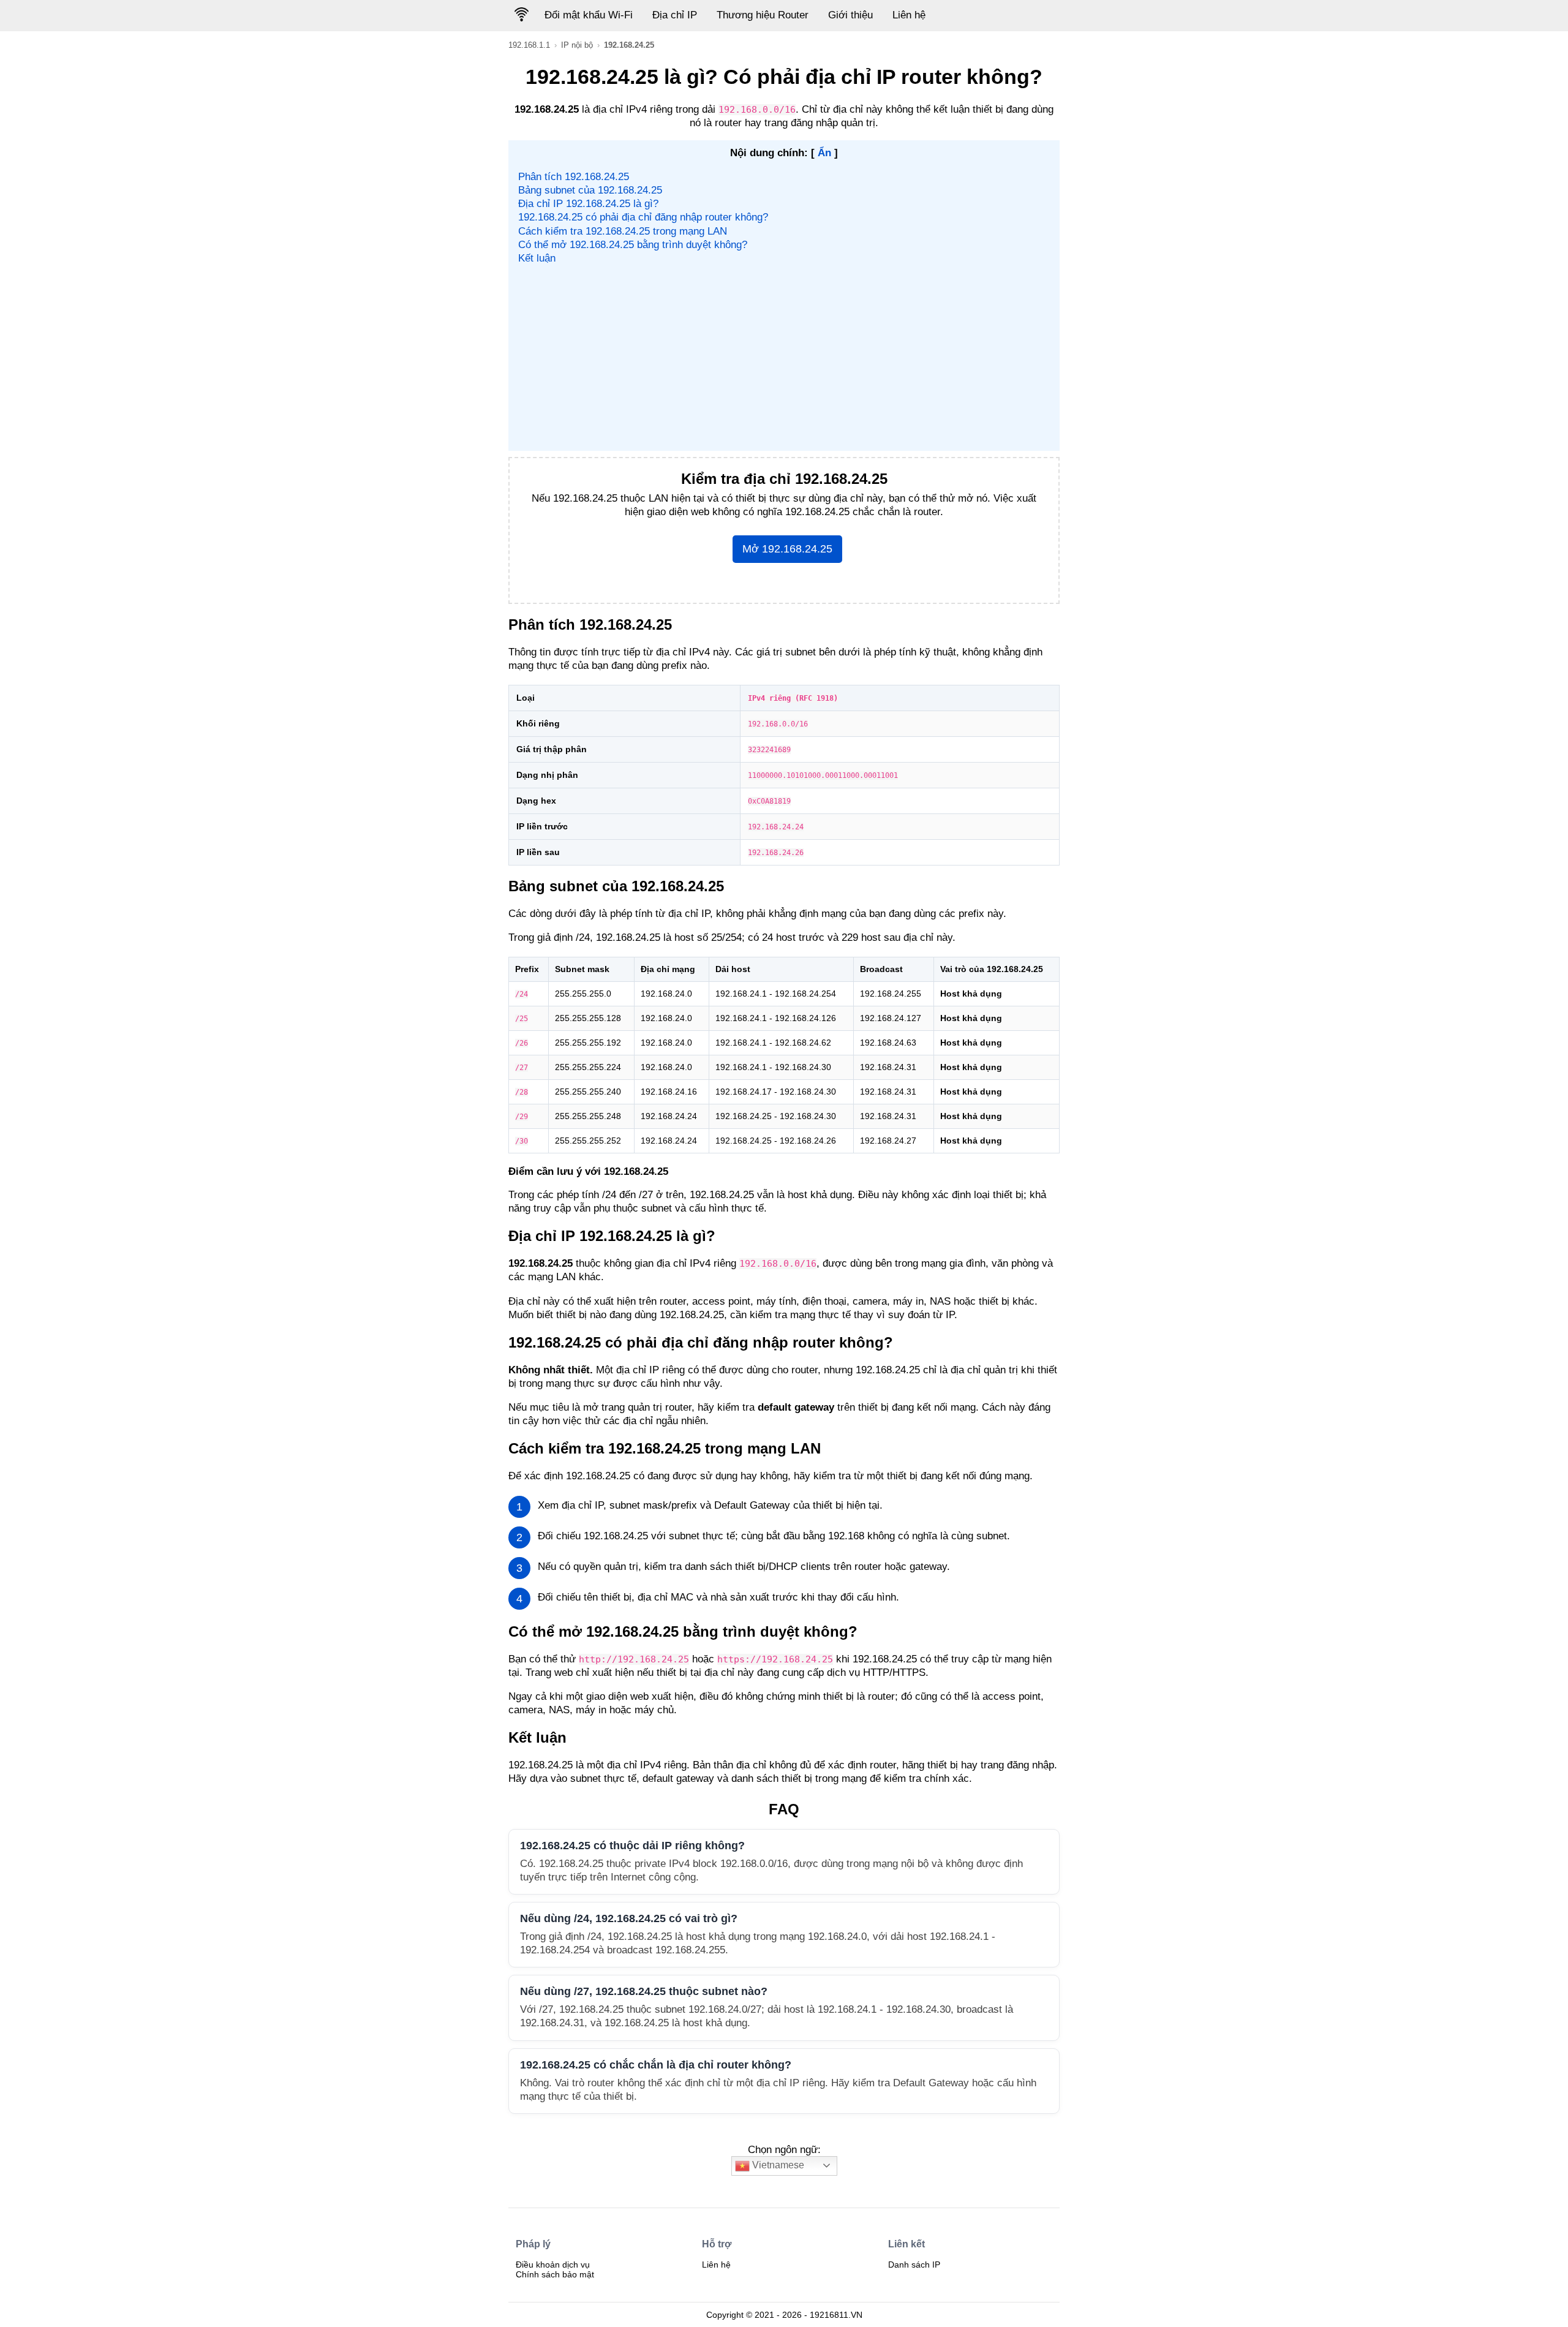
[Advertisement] (784, 357)
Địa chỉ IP (675, 15)
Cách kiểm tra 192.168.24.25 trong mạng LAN (623, 231)
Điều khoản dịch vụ (553, 2265)
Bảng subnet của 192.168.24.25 (590, 190)
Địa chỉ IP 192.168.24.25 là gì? (588, 204)
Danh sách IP (914, 2265)
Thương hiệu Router (763, 15)
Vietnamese (777, 2165)
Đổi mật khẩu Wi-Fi (589, 15)
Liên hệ (909, 15)
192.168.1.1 (529, 45)
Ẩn (824, 153)
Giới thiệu (850, 15)
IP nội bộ (577, 45)
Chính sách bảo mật (555, 2274)
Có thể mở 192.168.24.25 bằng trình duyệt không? (633, 245)
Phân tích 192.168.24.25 (574, 177)
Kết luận (537, 258)
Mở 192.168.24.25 (787, 549)
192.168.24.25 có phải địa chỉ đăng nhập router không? (643, 217)
